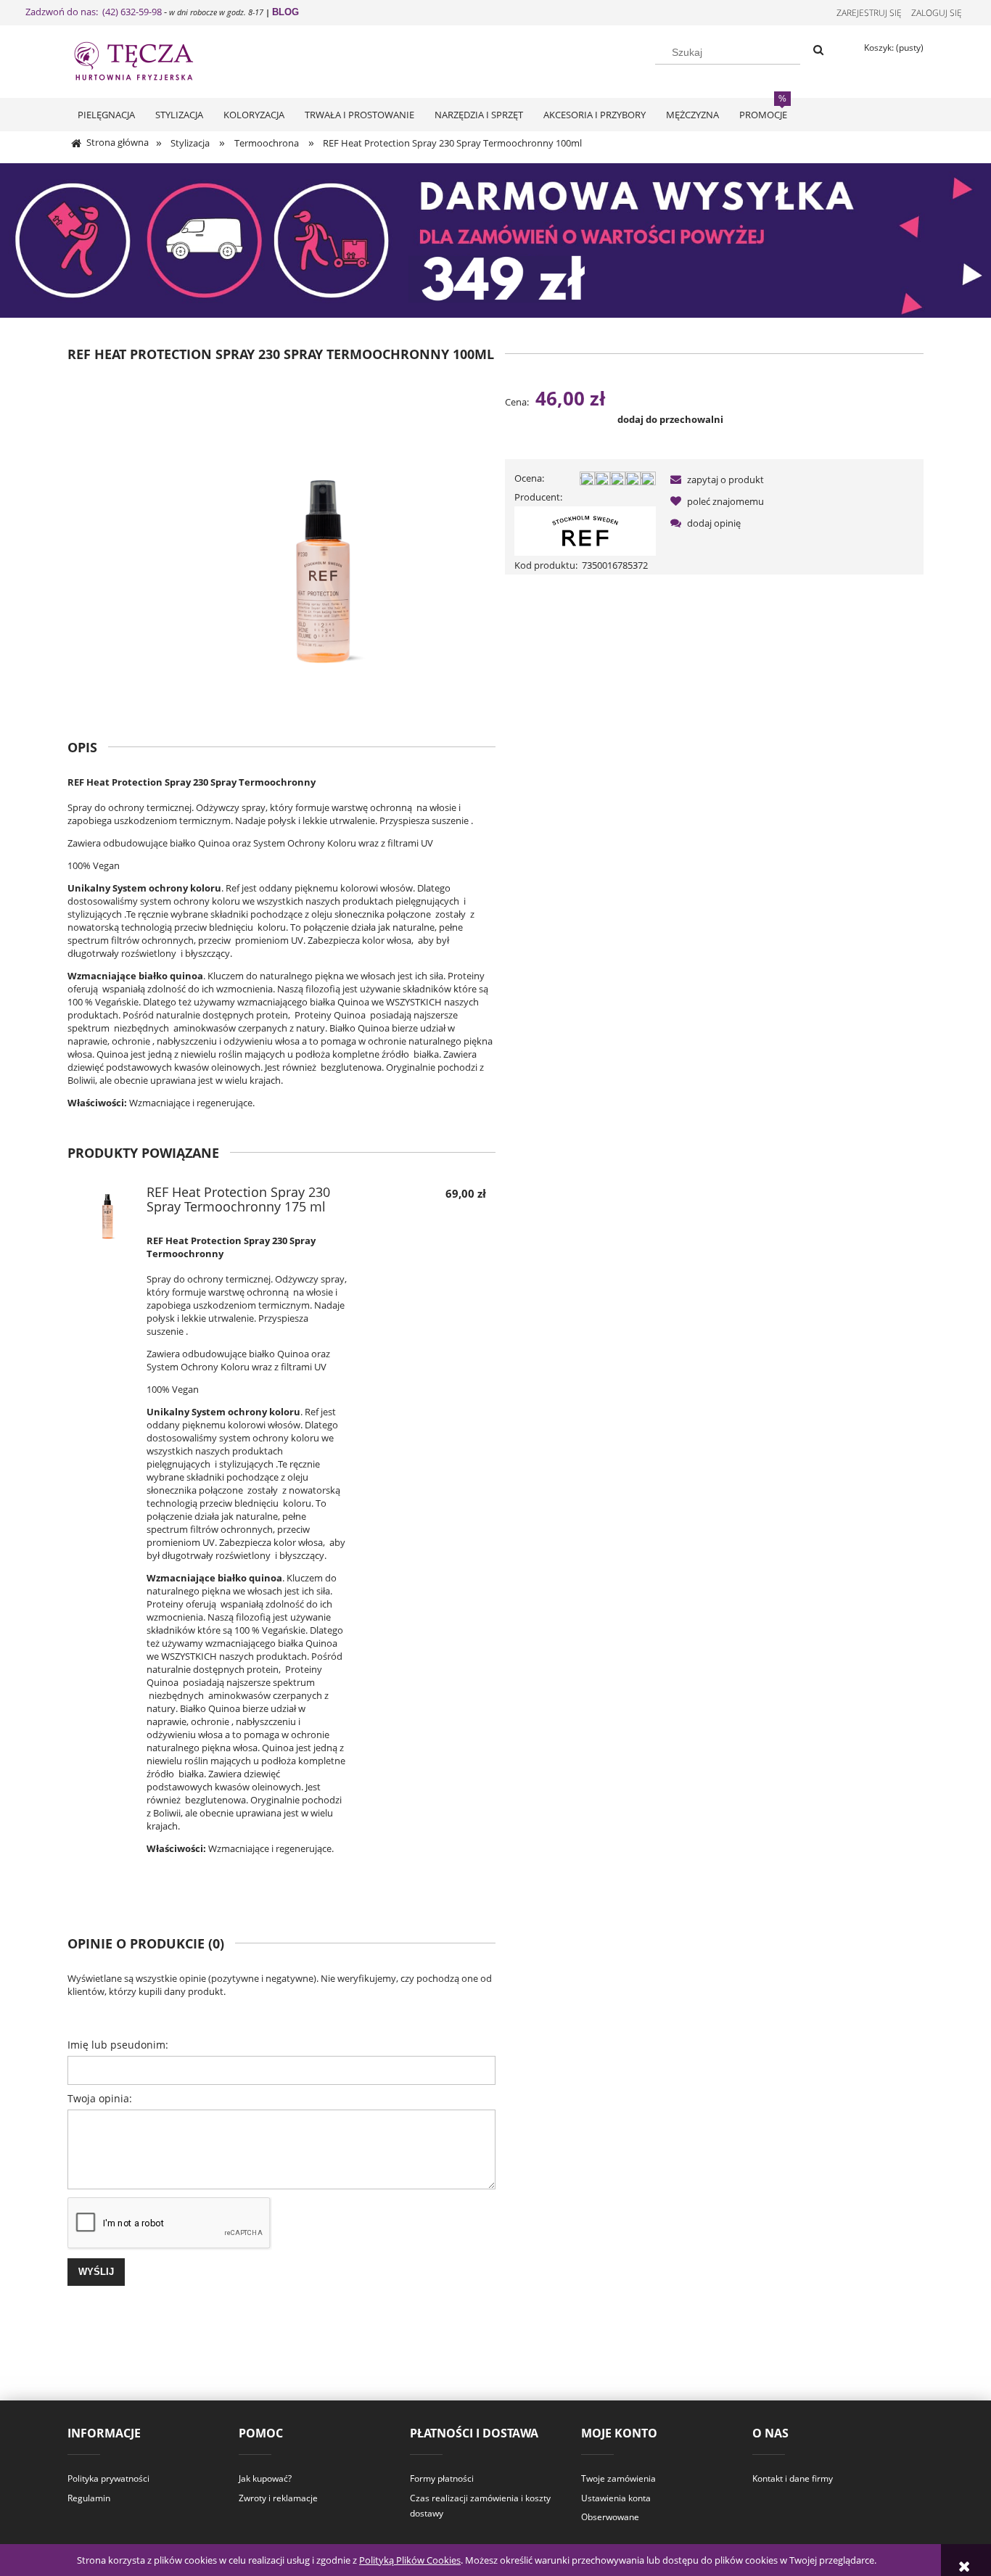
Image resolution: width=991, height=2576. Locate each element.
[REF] (585, 530)
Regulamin (89, 2498)
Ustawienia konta (616, 2498)
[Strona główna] (147, 59)
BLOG (285, 12)
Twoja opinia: (100, 2098)
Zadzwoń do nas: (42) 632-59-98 (94, 12)
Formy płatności (442, 2478)
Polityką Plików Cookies (410, 2560)
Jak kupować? (265, 2478)
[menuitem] (106, 115)
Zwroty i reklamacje (278, 2498)
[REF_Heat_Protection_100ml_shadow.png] (323, 539)
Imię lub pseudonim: (118, 2045)
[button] (715, 480)
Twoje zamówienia (618, 2478)
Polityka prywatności (108, 2478)
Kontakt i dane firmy (793, 2478)
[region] (495, 240)
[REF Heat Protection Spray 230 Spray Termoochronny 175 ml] (107, 1216)
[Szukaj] (818, 51)
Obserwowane (610, 2517)
